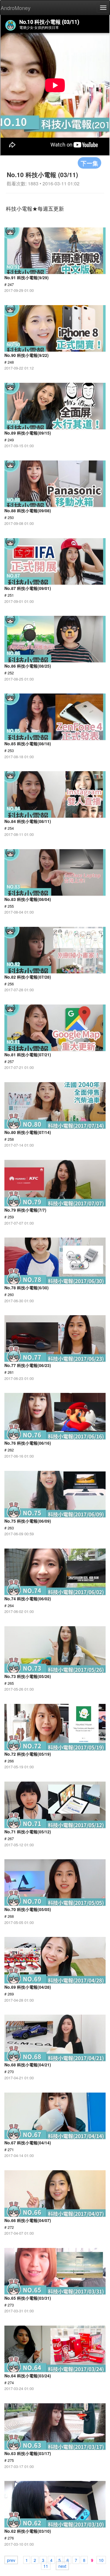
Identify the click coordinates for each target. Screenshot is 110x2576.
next (62, 2566)
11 (46, 2566)
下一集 (89, 163)
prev (11, 2560)
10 (101, 2560)
